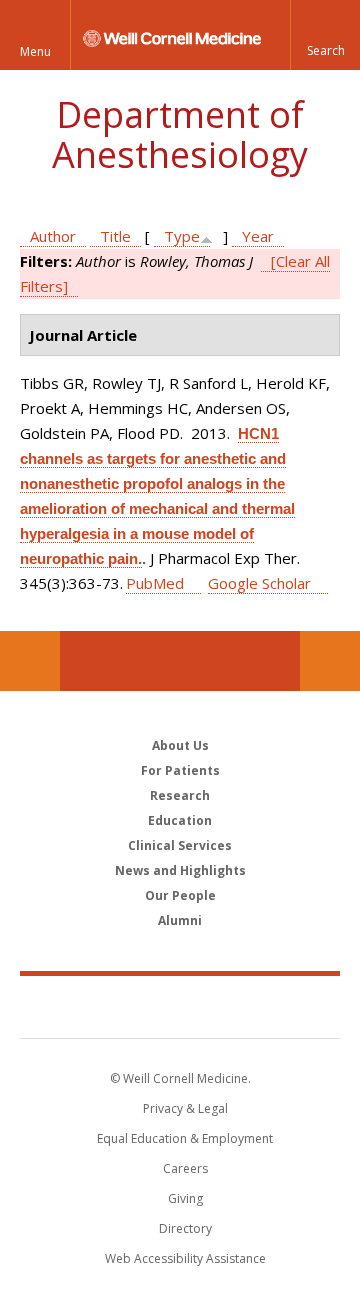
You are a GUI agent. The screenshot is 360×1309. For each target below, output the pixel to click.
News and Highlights (180, 870)
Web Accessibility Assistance (185, 1258)
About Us (180, 745)
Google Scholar (259, 583)
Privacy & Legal (185, 1108)
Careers (185, 1168)
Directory (185, 1228)
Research (180, 795)
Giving (185, 1198)
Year (258, 236)
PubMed (155, 583)
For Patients (180, 770)
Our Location (30, 661)
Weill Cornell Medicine (180, 1006)
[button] (325, 35)
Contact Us (330, 661)
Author (53, 236)
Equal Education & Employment (185, 1138)
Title (115, 236)
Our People (180, 895)
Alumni (180, 920)
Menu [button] (35, 51)
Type (182, 236)
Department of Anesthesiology (180, 134)
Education (180, 820)
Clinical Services (180, 845)
